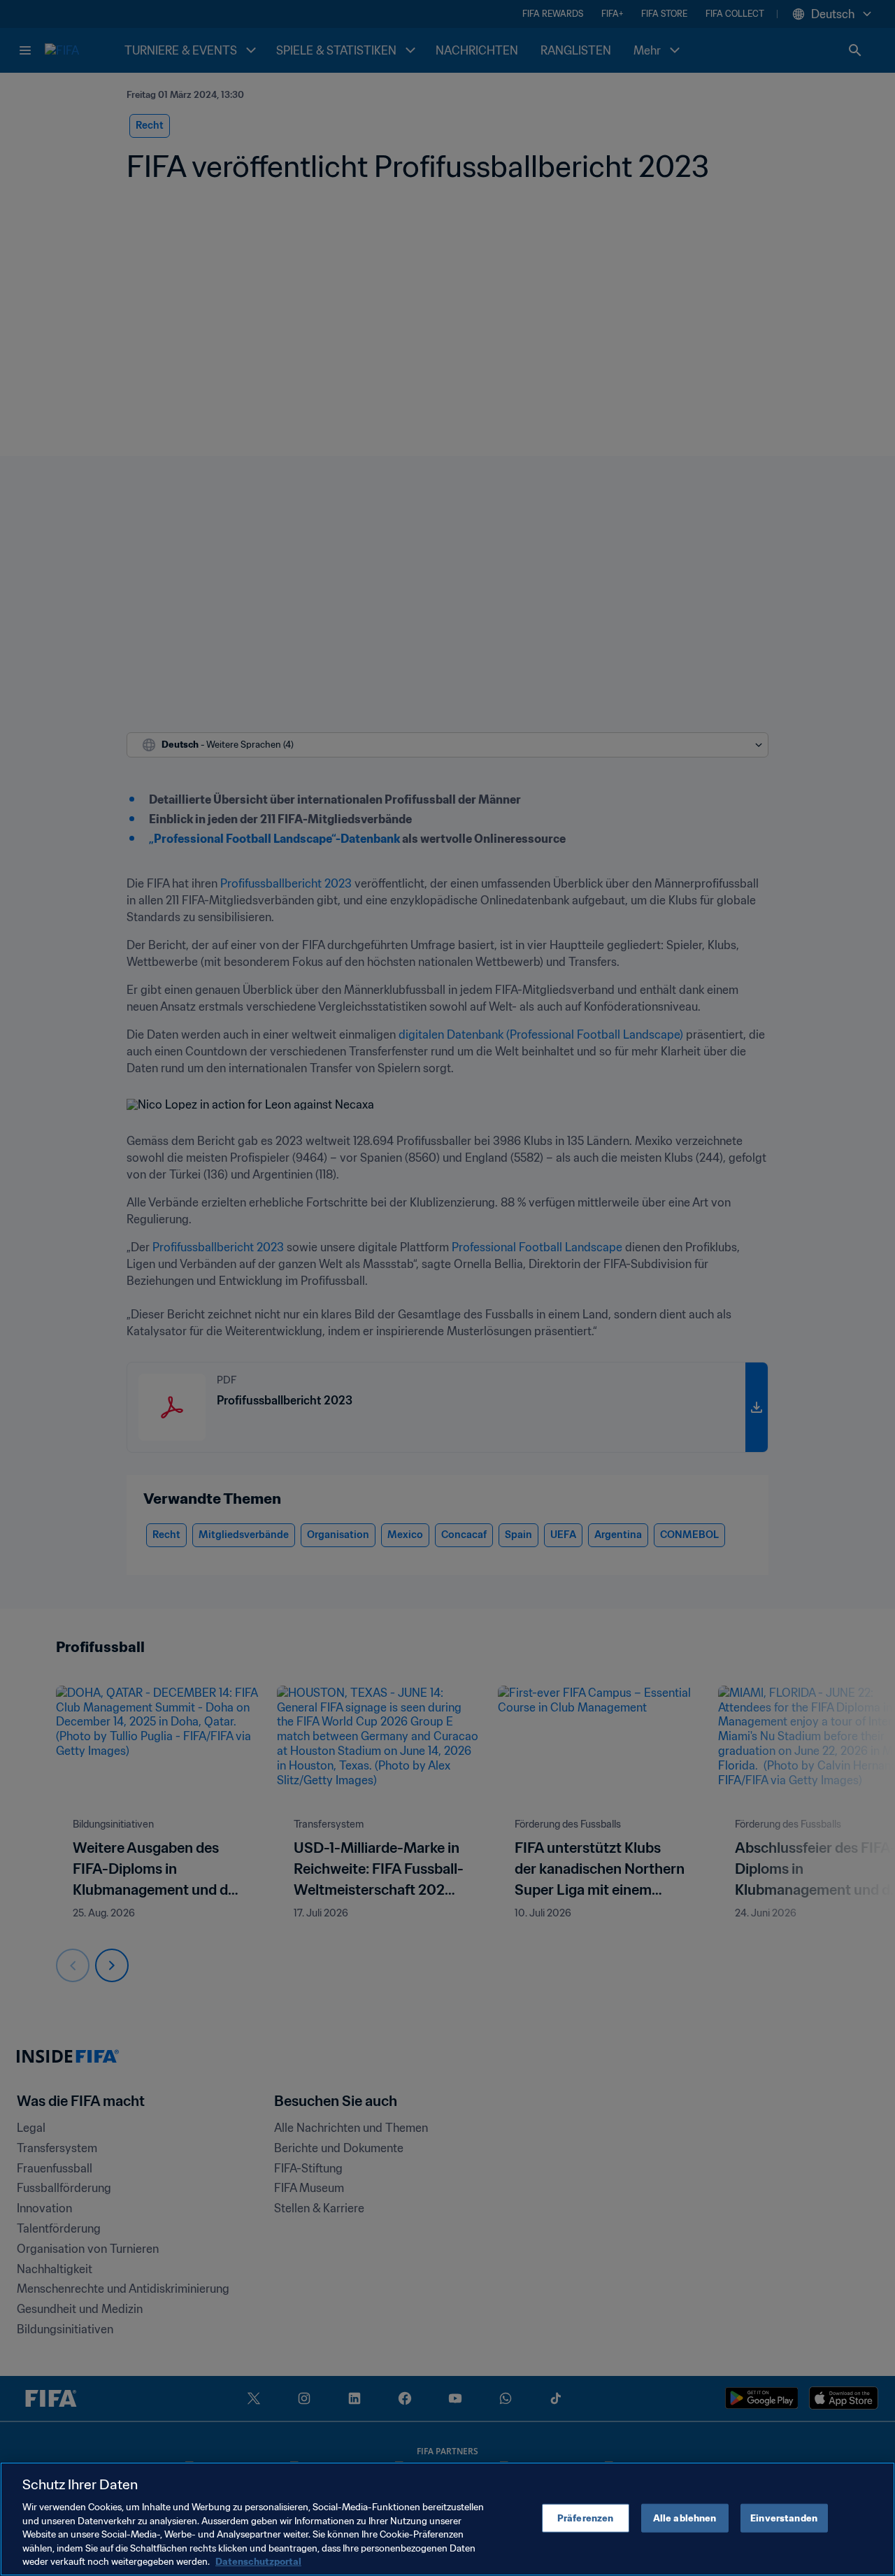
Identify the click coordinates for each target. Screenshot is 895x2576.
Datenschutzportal (258, 2562)
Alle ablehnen (685, 2518)
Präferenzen (585, 2518)
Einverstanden (784, 2518)
